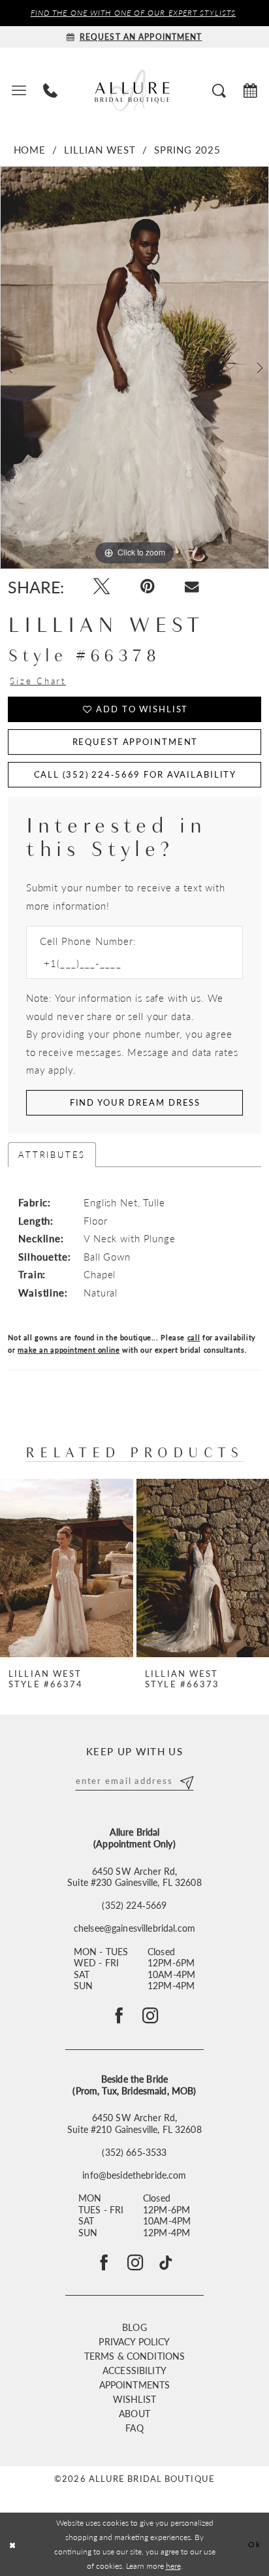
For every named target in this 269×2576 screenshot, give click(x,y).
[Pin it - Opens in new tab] (147, 586)
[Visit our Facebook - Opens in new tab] (104, 2263)
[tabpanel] (134, 368)
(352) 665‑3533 (134, 2153)
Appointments (135, 2385)
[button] (18, 90)
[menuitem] (18, 90)
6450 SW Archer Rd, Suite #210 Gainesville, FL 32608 (134, 2123)
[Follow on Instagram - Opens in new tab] (150, 2016)
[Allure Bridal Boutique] (134, 90)
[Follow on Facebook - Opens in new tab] (119, 2016)
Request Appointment (135, 741)
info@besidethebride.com (134, 2175)
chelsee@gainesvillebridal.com (134, 1928)
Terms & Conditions (135, 2356)
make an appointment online (69, 1350)
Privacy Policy (134, 2341)
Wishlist (134, 2399)
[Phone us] (50, 90)
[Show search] (219, 90)
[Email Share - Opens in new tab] (192, 587)
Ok (255, 2544)
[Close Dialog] (12, 2544)
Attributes (52, 1154)
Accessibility (134, 2370)
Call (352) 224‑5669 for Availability (135, 774)
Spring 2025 (187, 150)
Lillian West (100, 150)
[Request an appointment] (250, 90)
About (134, 2413)
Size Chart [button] (38, 681)
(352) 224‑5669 (134, 1906)
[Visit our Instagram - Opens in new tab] (135, 2263)
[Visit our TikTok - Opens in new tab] (166, 2263)
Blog (134, 2327)
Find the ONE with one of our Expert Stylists (133, 13)
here (173, 2566)
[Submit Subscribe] (186, 1780)
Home (30, 150)
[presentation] (67, 1568)
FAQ (134, 2428)
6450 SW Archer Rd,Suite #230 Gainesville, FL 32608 (134, 1877)
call (194, 1337)
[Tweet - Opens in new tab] (102, 586)
